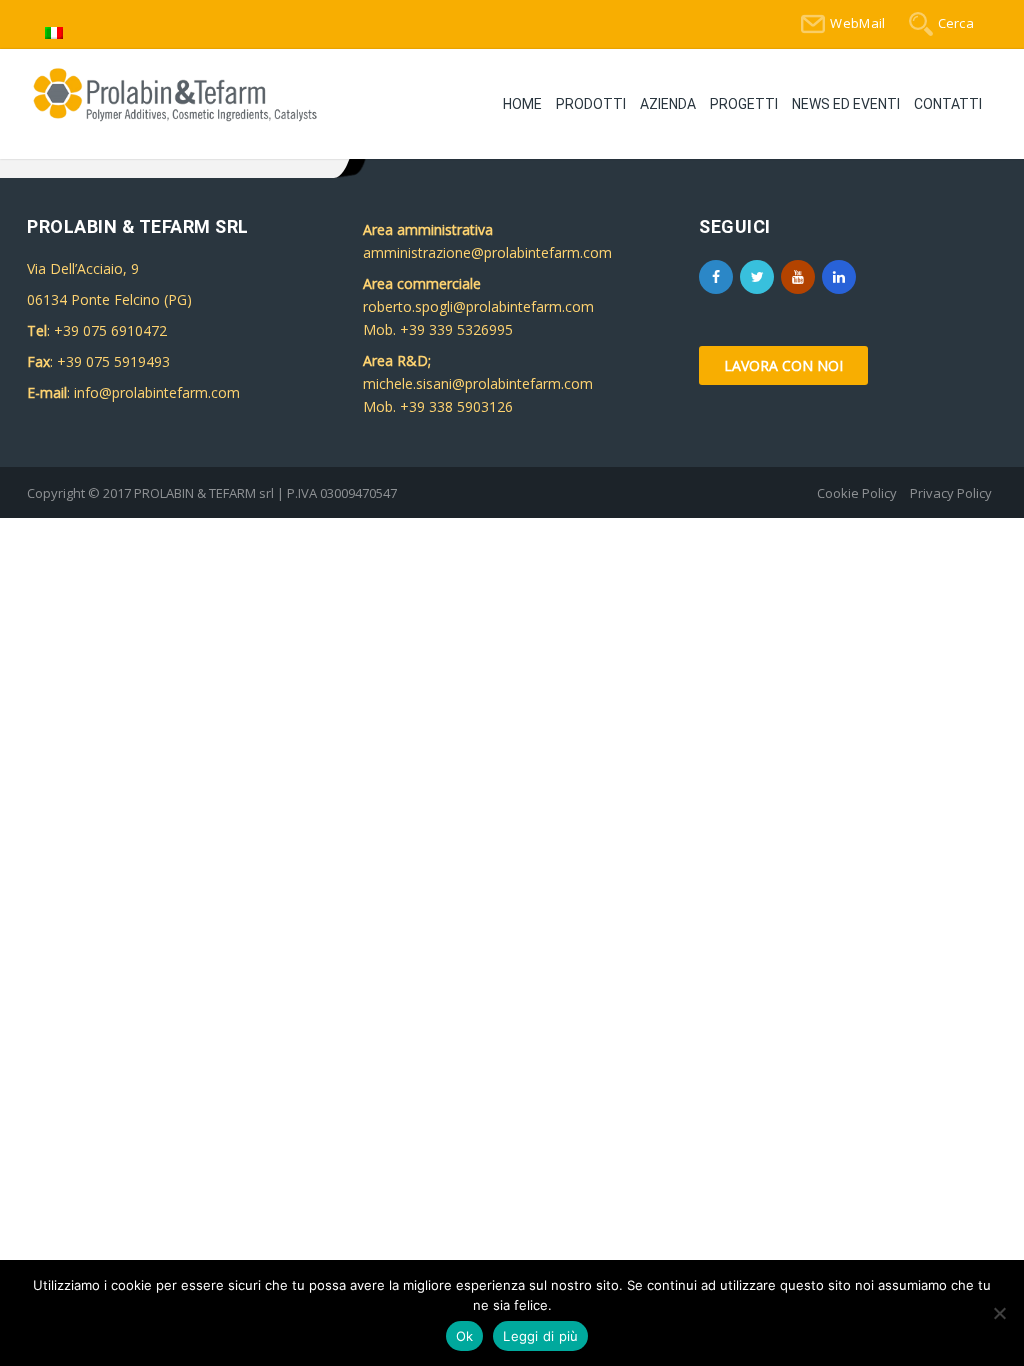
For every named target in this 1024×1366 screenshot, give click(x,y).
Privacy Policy (951, 493)
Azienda (668, 104)
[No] (999, 1313)
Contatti (948, 104)
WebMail (857, 23)
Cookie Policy (857, 493)
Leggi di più (540, 1336)
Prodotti (591, 104)
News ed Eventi (846, 104)
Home (522, 104)
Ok (465, 1336)
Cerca (956, 23)
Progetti (744, 104)
